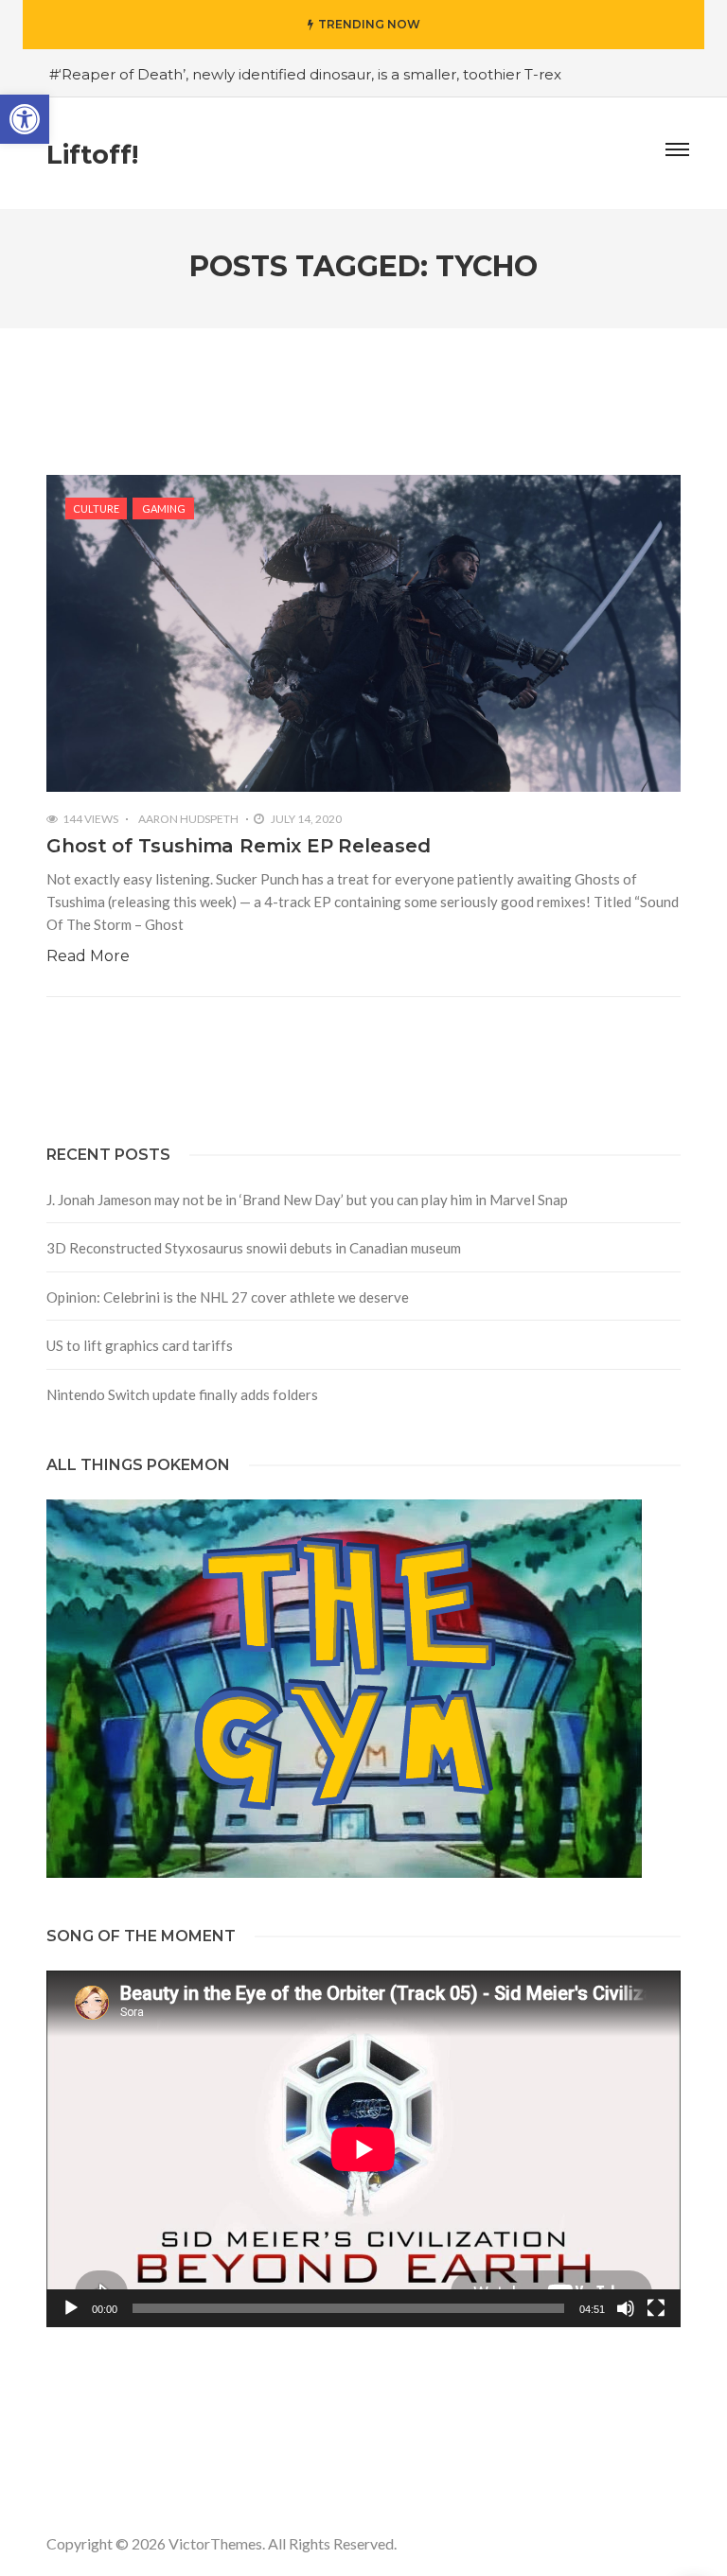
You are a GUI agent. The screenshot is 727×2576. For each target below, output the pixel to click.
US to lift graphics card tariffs (140, 1345)
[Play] (71, 2308)
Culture (96, 508)
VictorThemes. (217, 2543)
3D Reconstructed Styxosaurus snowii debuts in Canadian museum (254, 1248)
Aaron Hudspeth (188, 819)
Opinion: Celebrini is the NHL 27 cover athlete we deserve (228, 1297)
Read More (88, 956)
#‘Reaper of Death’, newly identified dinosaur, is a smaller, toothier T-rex (305, 74)
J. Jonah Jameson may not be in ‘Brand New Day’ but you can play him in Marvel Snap (307, 1200)
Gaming (164, 508)
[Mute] (626, 2308)
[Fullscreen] (656, 2308)
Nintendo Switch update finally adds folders (182, 1394)
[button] (25, 119)
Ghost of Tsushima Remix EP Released (239, 846)
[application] (363, 2149)
